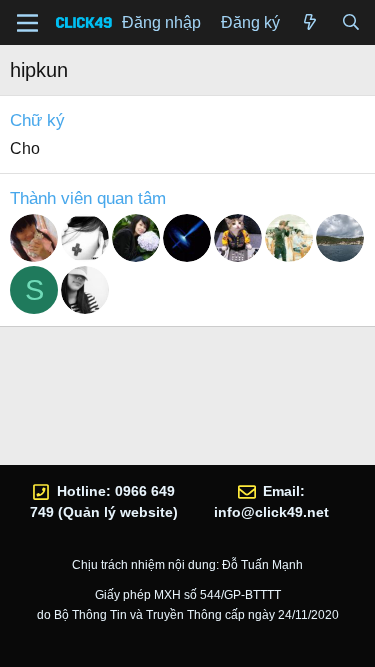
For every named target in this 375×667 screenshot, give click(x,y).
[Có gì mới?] (310, 23)
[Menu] (27, 23)
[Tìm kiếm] (350, 23)
